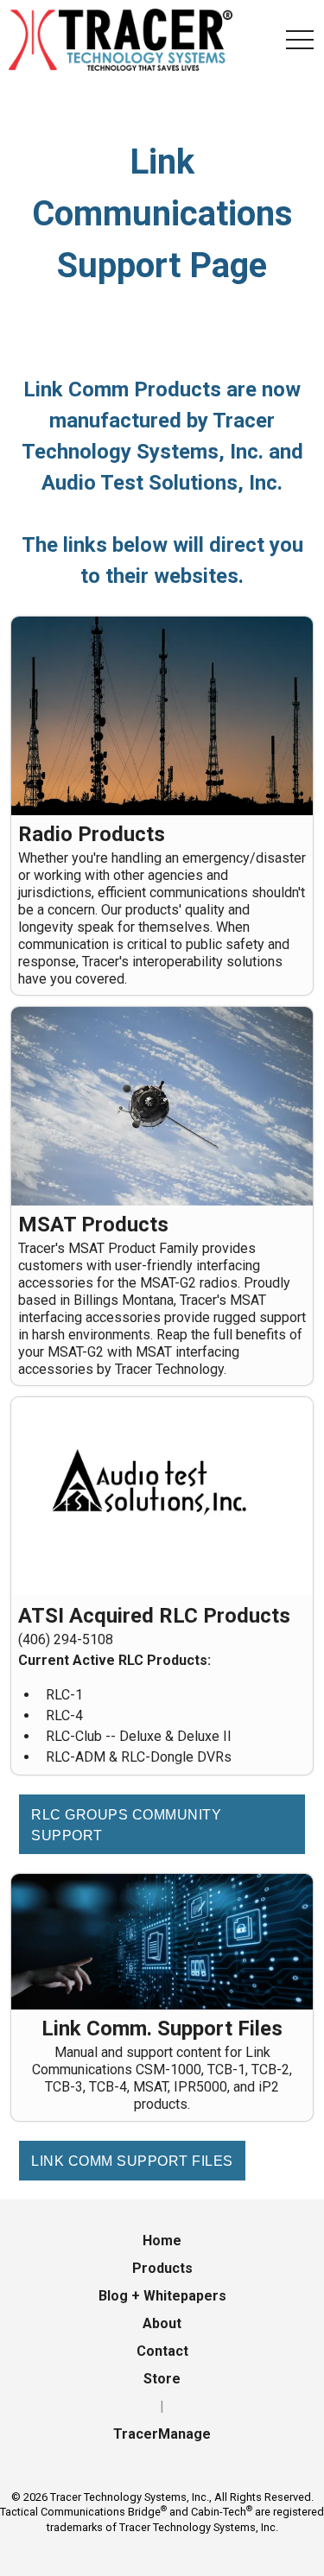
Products (162, 2268)
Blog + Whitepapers (162, 2296)
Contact (162, 2351)
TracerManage (162, 2434)
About (162, 2323)
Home (162, 2241)
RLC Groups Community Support (126, 1825)
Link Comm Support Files (132, 2161)
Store (162, 2379)
